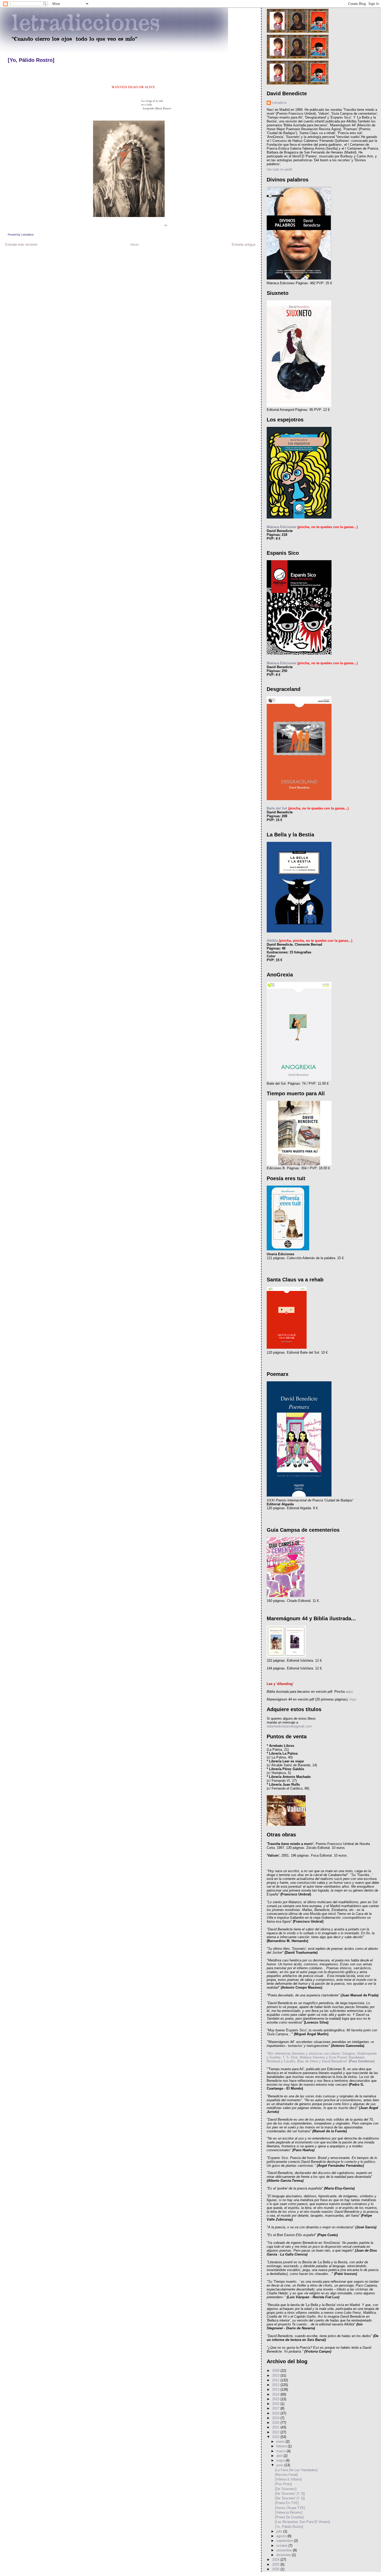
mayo (281, 2460)
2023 (276, 2437)
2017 (276, 2408)
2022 (276, 2432)
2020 (276, 2423)
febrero (282, 2446)
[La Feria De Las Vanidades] (296, 2470)
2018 (276, 2413)
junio (280, 2465)
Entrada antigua (244, 245)
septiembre (285, 2541)
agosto (282, 2536)
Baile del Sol (277, 808)
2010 (276, 2376)
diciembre (284, 2555)
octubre (282, 2546)
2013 (276, 2389)
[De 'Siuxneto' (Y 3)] (290, 2498)
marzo (281, 2451)
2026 (276, 2569)
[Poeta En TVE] (287, 2503)
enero (281, 2442)
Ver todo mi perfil (279, 169)
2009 (276, 2371)
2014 (276, 2394)
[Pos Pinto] (283, 2484)
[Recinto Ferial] (286, 2475)
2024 (276, 2560)
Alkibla (272, 941)
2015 (276, 2399)
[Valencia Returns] (289, 2512)
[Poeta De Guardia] (289, 2517)
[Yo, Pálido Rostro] (31, 60)
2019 (276, 2418)
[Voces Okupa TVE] (290, 2508)
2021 (276, 2427)
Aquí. (353, 1699)
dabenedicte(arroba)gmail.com (289, 1726)
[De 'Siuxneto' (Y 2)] (290, 2494)
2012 (276, 2385)
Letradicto (279, 103)
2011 (276, 2380)
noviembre (285, 2550)
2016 (276, 2404)
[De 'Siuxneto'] (286, 2489)
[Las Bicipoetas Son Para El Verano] (302, 2522)
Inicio (134, 245)
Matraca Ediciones (281, 527)
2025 (276, 2564)
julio (280, 2531)
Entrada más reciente (21, 245)
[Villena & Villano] (288, 2479)
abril (280, 2456)
